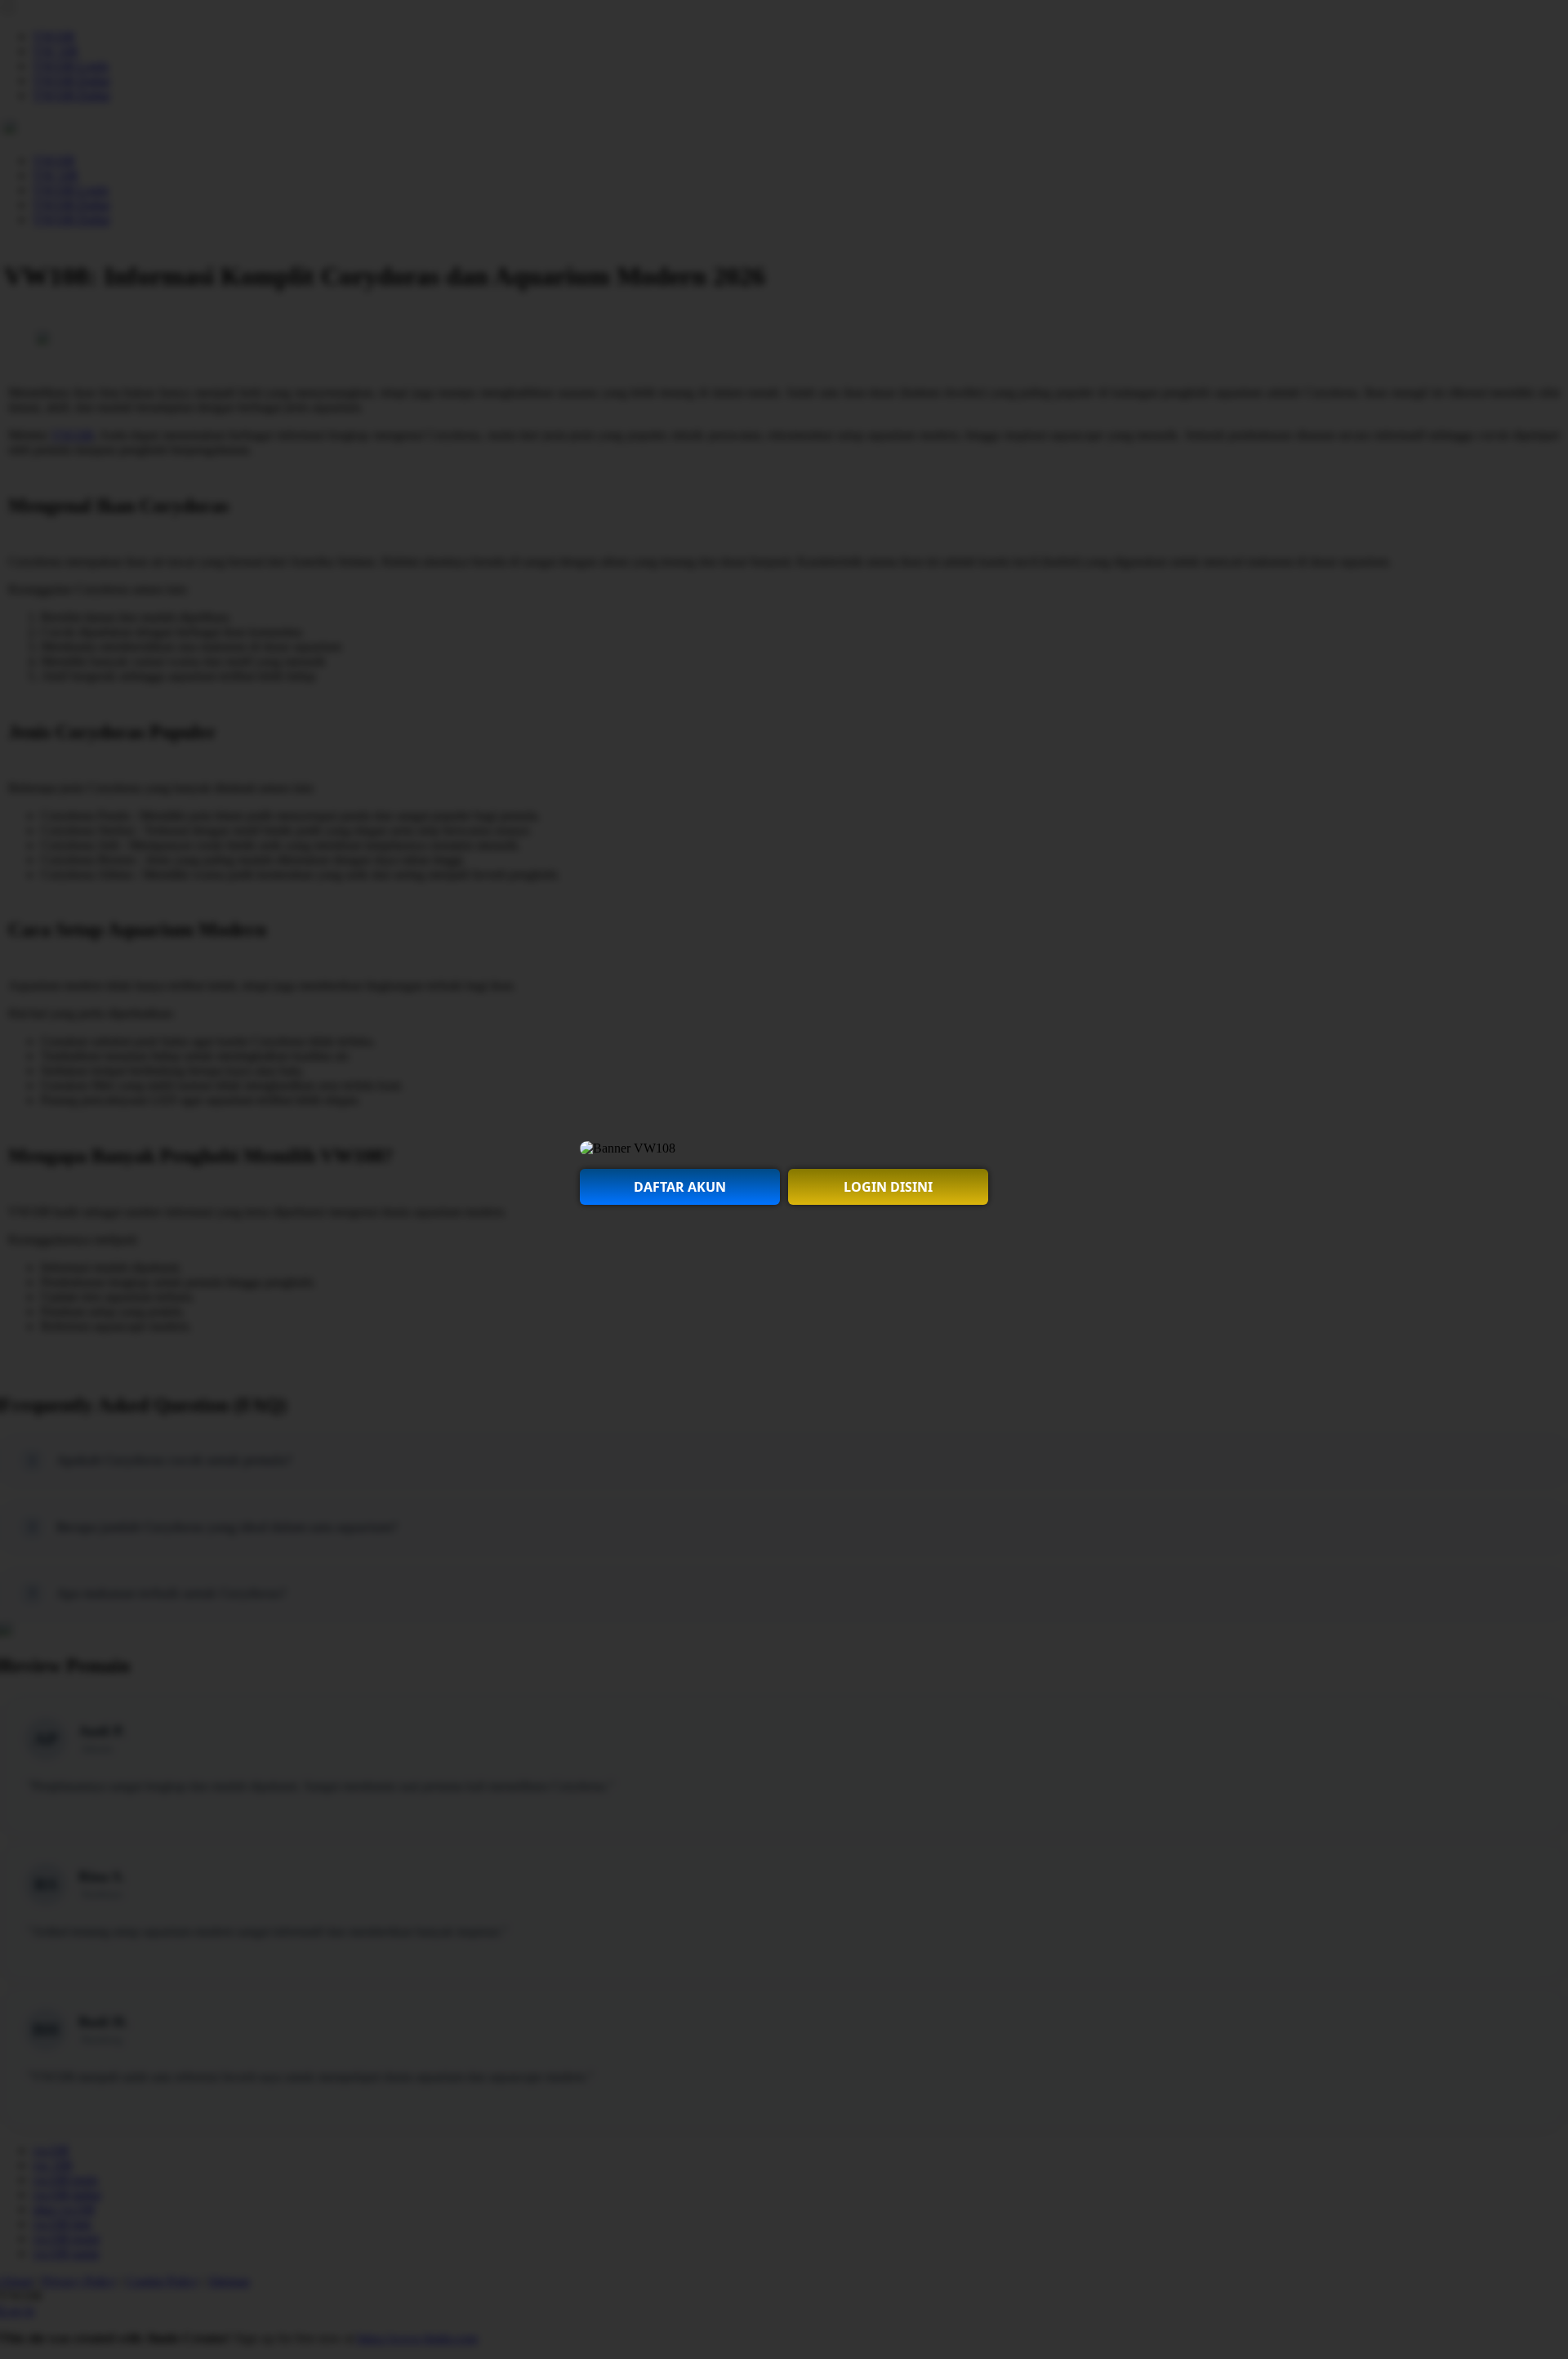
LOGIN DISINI (888, 1187)
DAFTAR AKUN (680, 1187)
